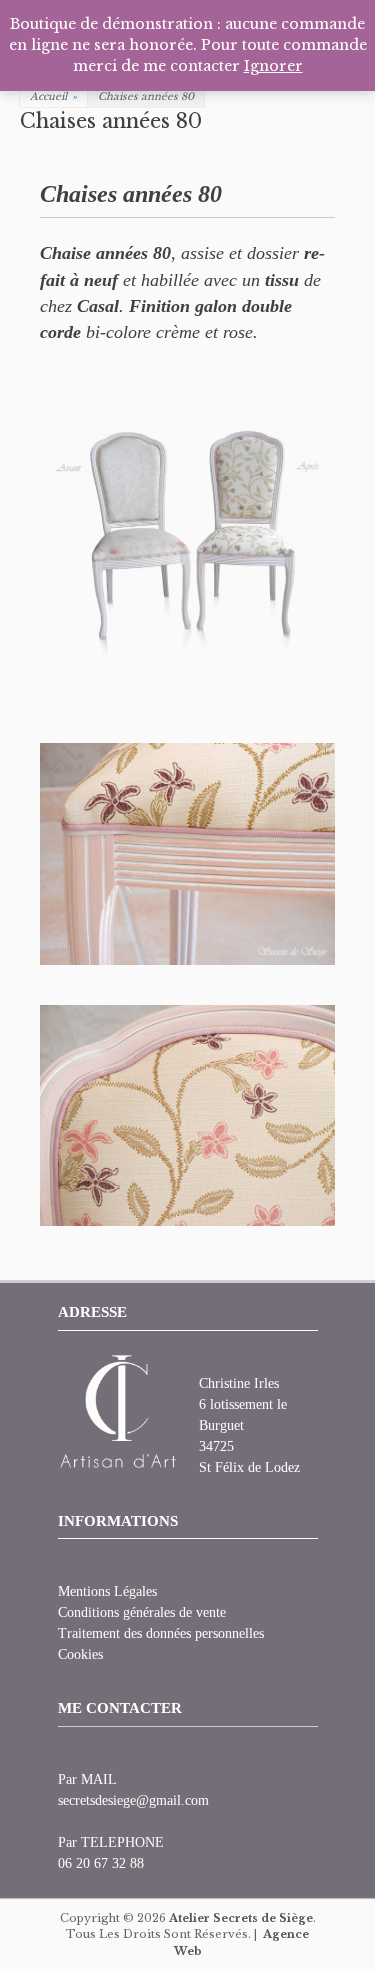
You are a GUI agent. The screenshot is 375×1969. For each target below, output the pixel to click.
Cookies (80, 1654)
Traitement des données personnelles (161, 1633)
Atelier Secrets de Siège (241, 1918)
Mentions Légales (107, 1591)
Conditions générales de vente (142, 1612)
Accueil (53, 96)
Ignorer (273, 66)
